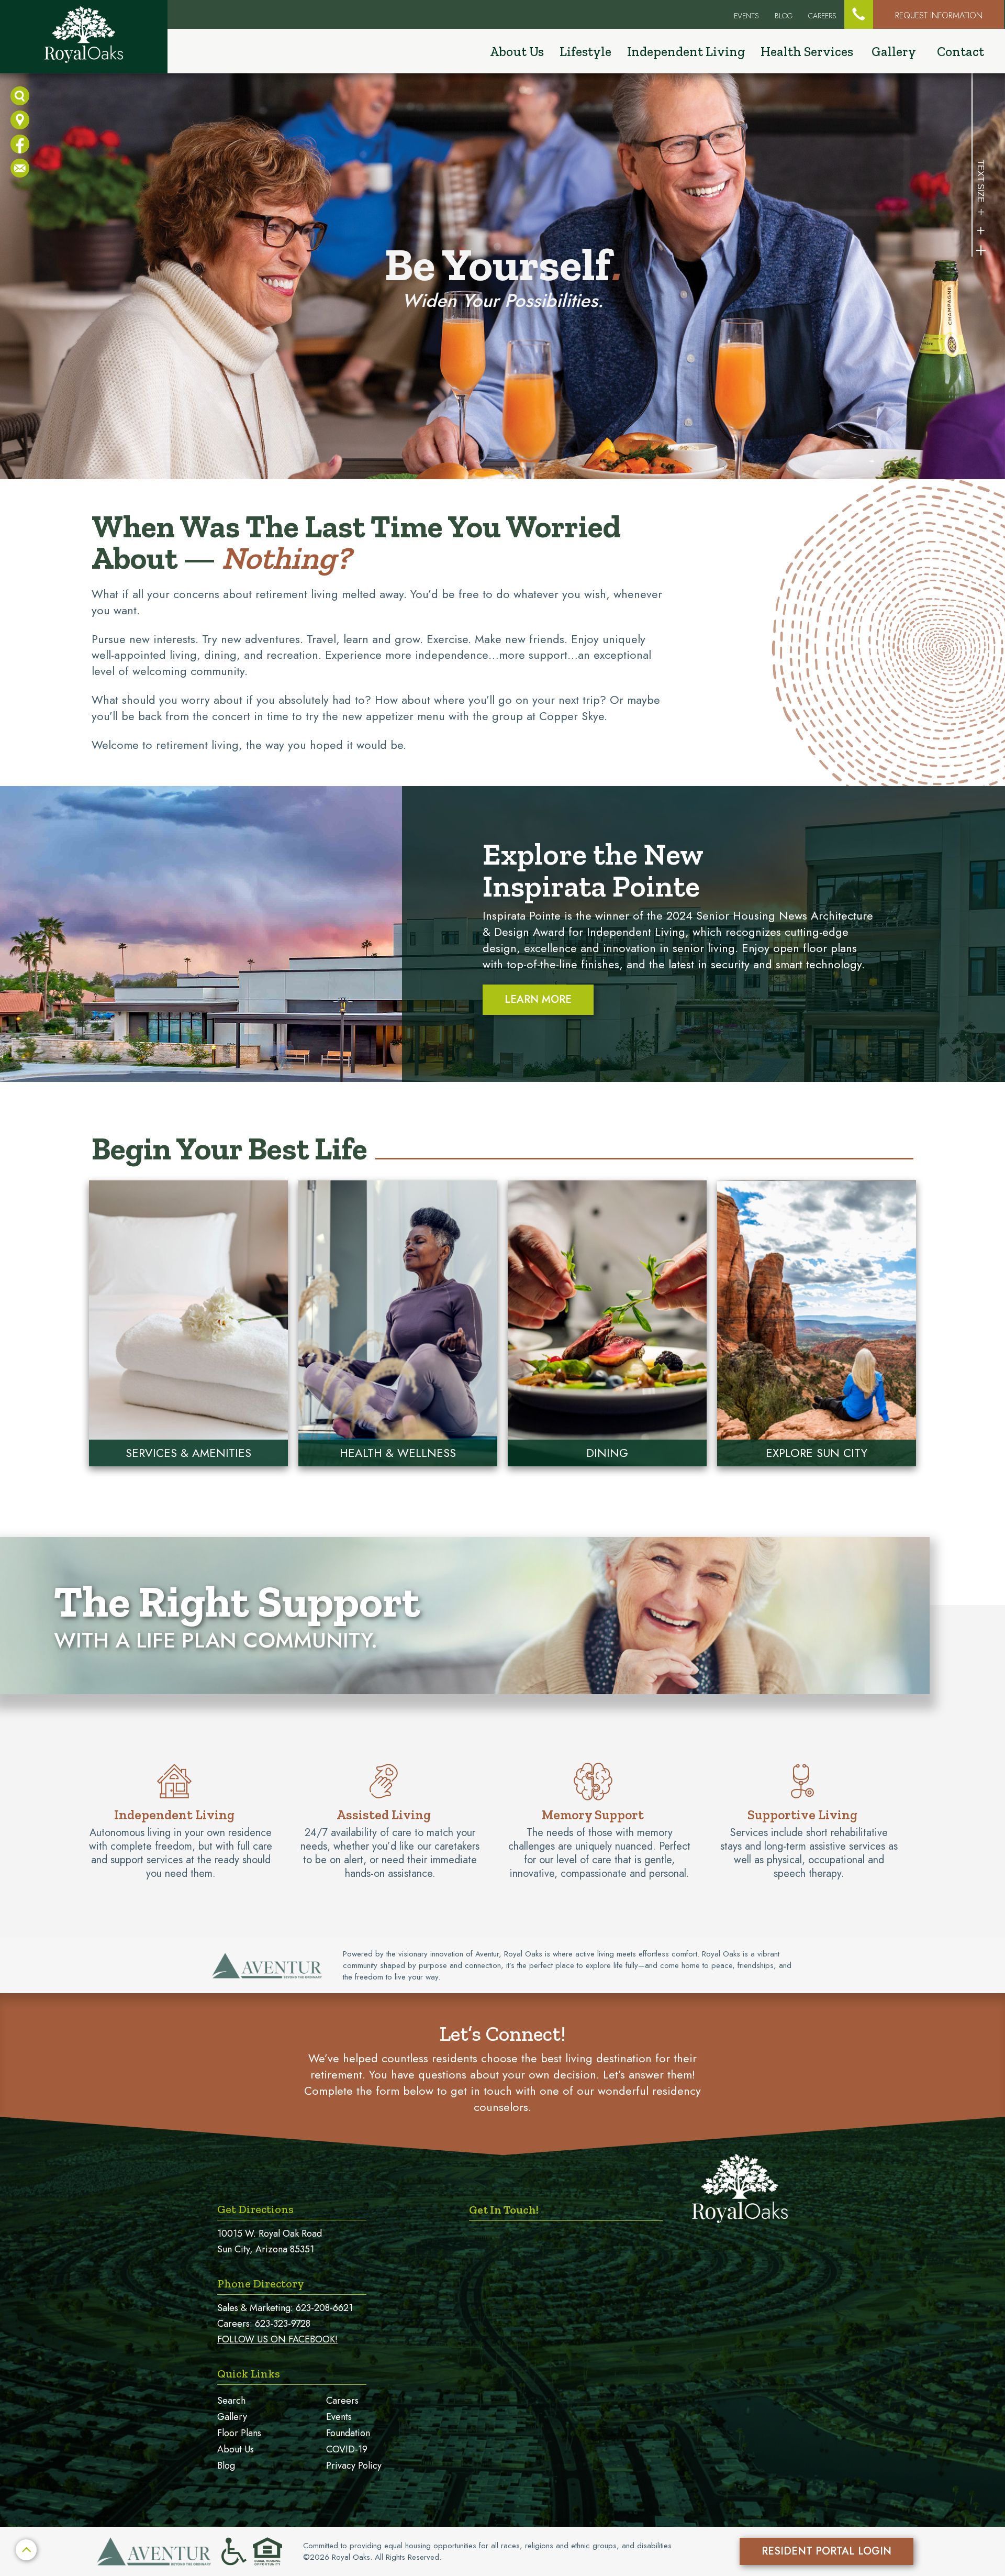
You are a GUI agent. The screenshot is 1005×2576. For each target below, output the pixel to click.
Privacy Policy (354, 2466)
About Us (236, 2449)
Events (339, 2417)
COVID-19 (347, 2449)
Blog (784, 16)
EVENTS (746, 16)
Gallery (894, 51)
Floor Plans (239, 2433)
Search (231, 2401)
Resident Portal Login (827, 2551)
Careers (822, 16)
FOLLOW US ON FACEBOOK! (277, 2339)
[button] (859, 14)
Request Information (939, 15)
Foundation (348, 2433)
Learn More (538, 999)
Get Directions (255, 2209)
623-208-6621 (324, 2308)
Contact (961, 51)
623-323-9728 (283, 2324)
